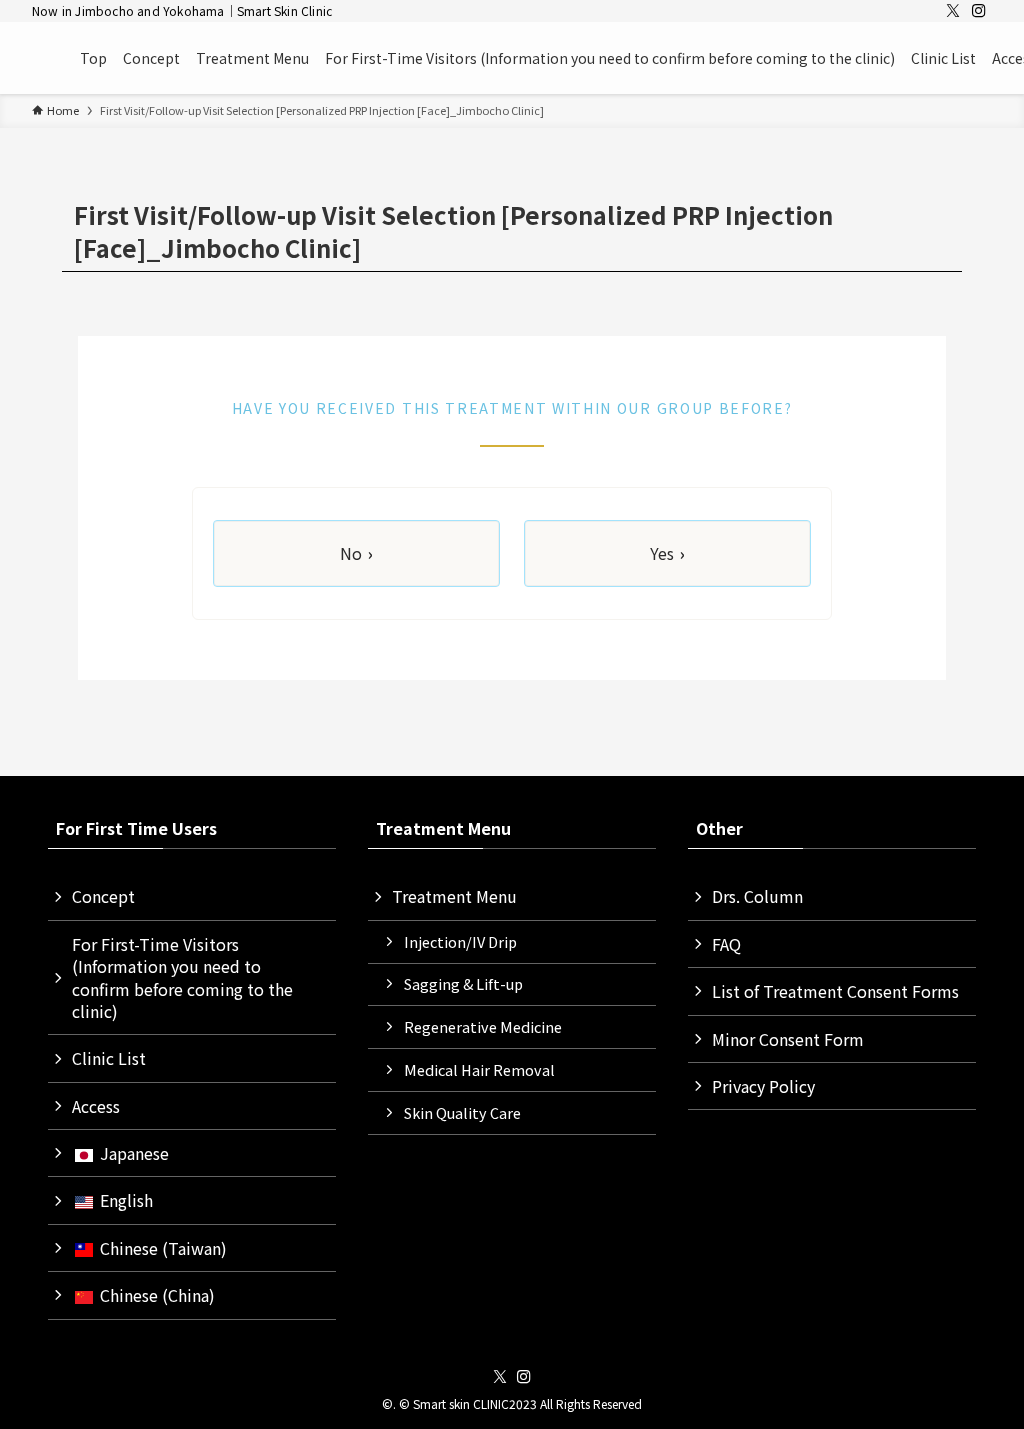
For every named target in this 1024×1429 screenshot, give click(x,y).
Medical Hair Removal (479, 1069)
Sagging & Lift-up (463, 983)
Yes (667, 553)
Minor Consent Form (788, 1039)
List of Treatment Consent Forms (835, 991)
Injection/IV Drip (460, 941)
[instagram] (979, 11)
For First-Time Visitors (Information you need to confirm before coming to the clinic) (182, 977)
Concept (103, 896)
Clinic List (109, 1058)
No (356, 553)
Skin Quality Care (462, 1112)
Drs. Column (757, 896)
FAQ (726, 944)
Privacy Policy (763, 1086)
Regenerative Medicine (483, 1026)
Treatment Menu (454, 896)
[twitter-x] (953, 11)
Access (96, 1106)
